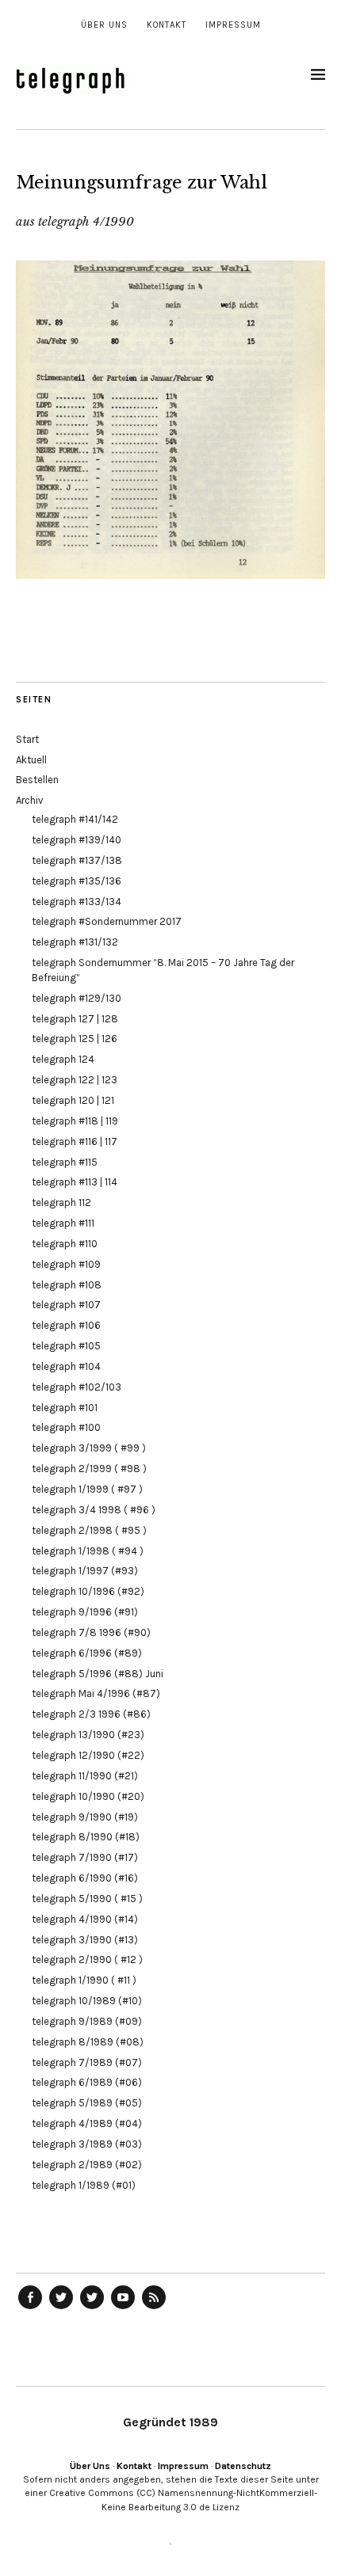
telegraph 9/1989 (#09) (87, 2021)
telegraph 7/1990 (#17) (85, 1857)
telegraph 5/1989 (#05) (87, 2103)
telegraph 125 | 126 (75, 1039)
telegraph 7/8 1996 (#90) (91, 1632)
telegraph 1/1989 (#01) (84, 2185)
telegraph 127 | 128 (75, 1019)
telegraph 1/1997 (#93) (85, 1571)
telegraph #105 (66, 1346)
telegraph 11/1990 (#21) (85, 1776)
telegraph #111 (63, 1223)
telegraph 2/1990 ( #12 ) (87, 1960)
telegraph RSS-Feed (154, 2308)
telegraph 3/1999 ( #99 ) (89, 1448)
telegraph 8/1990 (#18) (86, 1837)
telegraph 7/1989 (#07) (87, 2062)
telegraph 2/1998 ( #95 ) (89, 1530)
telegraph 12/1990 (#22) (88, 1755)
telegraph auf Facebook (30, 2308)
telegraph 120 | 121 (73, 1100)
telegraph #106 (66, 1325)
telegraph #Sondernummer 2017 (107, 921)
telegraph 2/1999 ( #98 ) (89, 1469)
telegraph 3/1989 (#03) (87, 2144)
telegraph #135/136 (77, 881)
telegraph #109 (66, 1264)
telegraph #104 (66, 1366)
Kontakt (167, 25)
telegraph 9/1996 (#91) (85, 1612)
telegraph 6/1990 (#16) (85, 1878)
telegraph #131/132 (75, 942)
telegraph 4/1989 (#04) (87, 2123)
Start (27, 739)
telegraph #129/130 (77, 998)
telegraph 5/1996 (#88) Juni (98, 1674)
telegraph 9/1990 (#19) (85, 1817)
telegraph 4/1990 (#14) (85, 1919)
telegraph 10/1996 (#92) (88, 1591)
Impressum (233, 25)
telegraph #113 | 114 (75, 1182)
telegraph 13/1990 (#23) (88, 1735)
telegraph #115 (65, 1162)
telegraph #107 (66, 1305)
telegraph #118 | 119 (75, 1121)
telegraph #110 (65, 1244)
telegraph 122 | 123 (75, 1080)
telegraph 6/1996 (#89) (87, 1653)
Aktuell (31, 760)
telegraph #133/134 (77, 902)
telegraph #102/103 (77, 1387)
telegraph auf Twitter (92, 2308)
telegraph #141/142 (75, 819)
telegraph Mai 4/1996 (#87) (96, 1693)
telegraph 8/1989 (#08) (88, 2042)
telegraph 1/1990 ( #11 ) (84, 1980)
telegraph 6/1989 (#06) (87, 2082)
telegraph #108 (67, 1285)
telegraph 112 (61, 1202)
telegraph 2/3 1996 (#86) (91, 1714)
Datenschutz (243, 2466)
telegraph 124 (63, 1059)
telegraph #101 (65, 1408)
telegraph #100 (66, 1427)
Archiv (30, 800)
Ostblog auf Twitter (61, 2308)
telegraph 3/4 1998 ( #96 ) (94, 1510)
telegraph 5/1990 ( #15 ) (87, 1899)
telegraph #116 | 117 (75, 1142)
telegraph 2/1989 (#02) (87, 2165)
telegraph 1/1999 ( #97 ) (87, 1489)
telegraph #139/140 (77, 840)
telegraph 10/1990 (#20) (88, 1796)
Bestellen (37, 780)
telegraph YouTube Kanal (123, 2308)
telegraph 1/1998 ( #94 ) (88, 1551)
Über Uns (104, 25)
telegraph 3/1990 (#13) (85, 1940)
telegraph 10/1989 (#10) (87, 2001)
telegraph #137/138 (77, 860)
